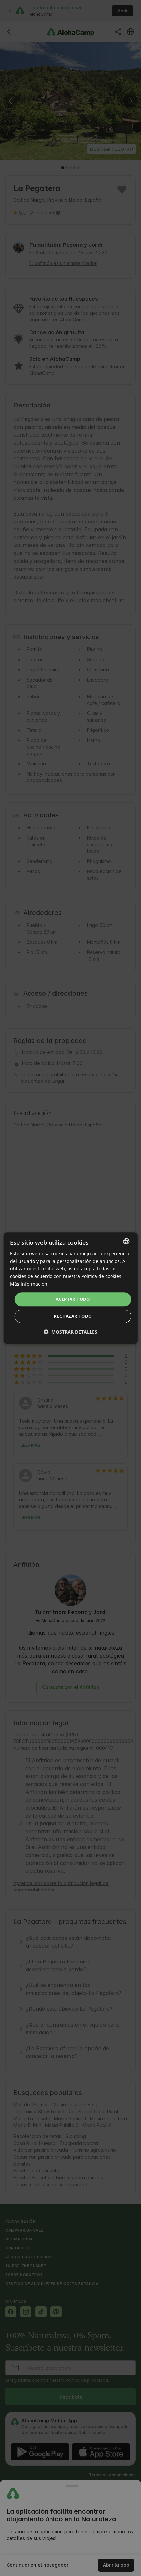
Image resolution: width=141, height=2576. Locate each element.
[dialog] (71, 1288)
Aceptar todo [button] (73, 1299)
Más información (29, 1284)
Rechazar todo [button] (73, 1316)
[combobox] (126, 1241)
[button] (70, 1332)
